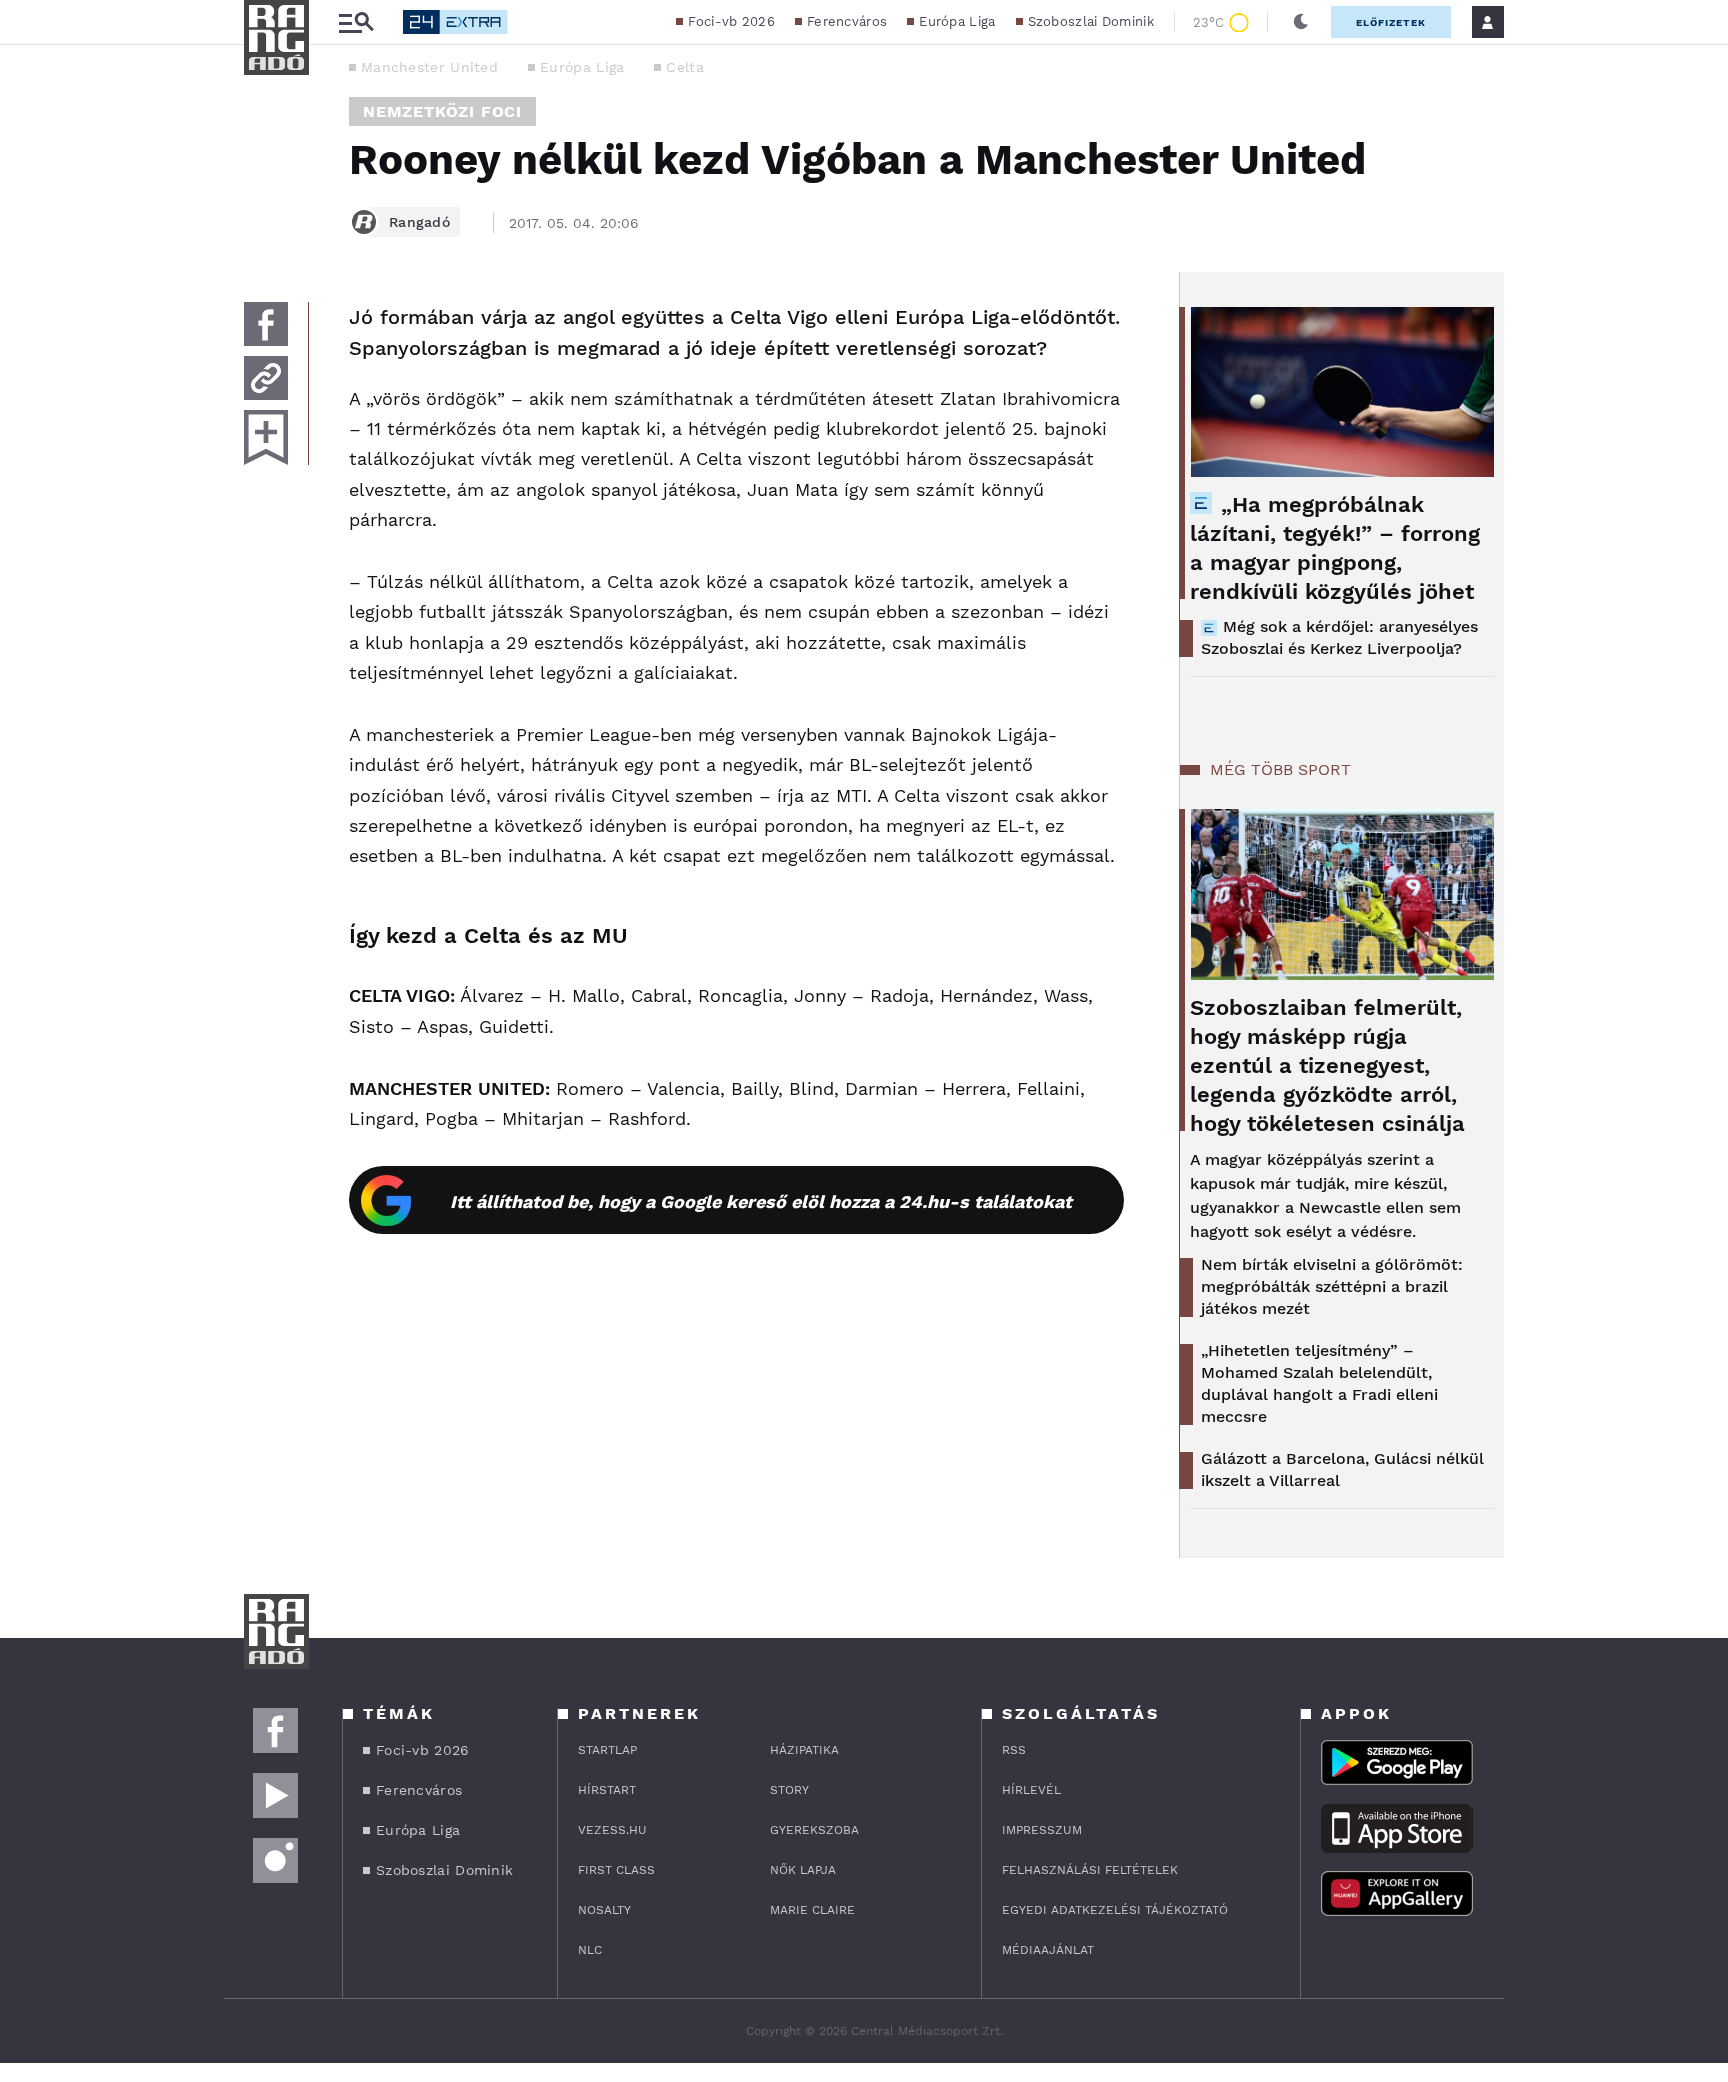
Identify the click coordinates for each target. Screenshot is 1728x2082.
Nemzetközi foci (442, 111)
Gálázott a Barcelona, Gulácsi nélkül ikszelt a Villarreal (1342, 1469)
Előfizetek (1391, 22)
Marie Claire (812, 1910)
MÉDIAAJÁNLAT (1048, 1950)
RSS (1014, 1750)
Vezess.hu (612, 1830)
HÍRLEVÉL (1031, 1790)
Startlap (607, 1750)
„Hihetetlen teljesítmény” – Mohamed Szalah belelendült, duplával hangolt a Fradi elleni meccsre (1319, 1383)
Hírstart (607, 1790)
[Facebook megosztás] (266, 324)
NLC (590, 1950)
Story (789, 1790)
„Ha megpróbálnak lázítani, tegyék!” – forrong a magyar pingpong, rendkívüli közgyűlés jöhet (1335, 548)
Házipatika (804, 1750)
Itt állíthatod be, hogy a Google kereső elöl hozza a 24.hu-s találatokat (761, 1201)
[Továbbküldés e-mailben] (266, 378)
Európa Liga (957, 21)
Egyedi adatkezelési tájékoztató (1115, 1910)
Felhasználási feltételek (1090, 1870)
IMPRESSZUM (1042, 1830)
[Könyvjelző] (266, 437)
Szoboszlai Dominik (1091, 21)
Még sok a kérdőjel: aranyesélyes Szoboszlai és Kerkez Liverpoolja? (1339, 637)
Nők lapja (803, 1870)
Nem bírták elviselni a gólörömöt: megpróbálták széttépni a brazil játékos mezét (1332, 1286)
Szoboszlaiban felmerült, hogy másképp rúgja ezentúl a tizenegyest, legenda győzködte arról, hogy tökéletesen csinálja (1327, 1065)
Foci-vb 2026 (731, 21)
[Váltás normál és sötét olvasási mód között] (1301, 22)
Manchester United (429, 67)
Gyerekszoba (814, 1830)
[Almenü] (356, 22)
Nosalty (604, 1910)
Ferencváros (847, 21)
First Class (616, 1870)
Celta (685, 67)
